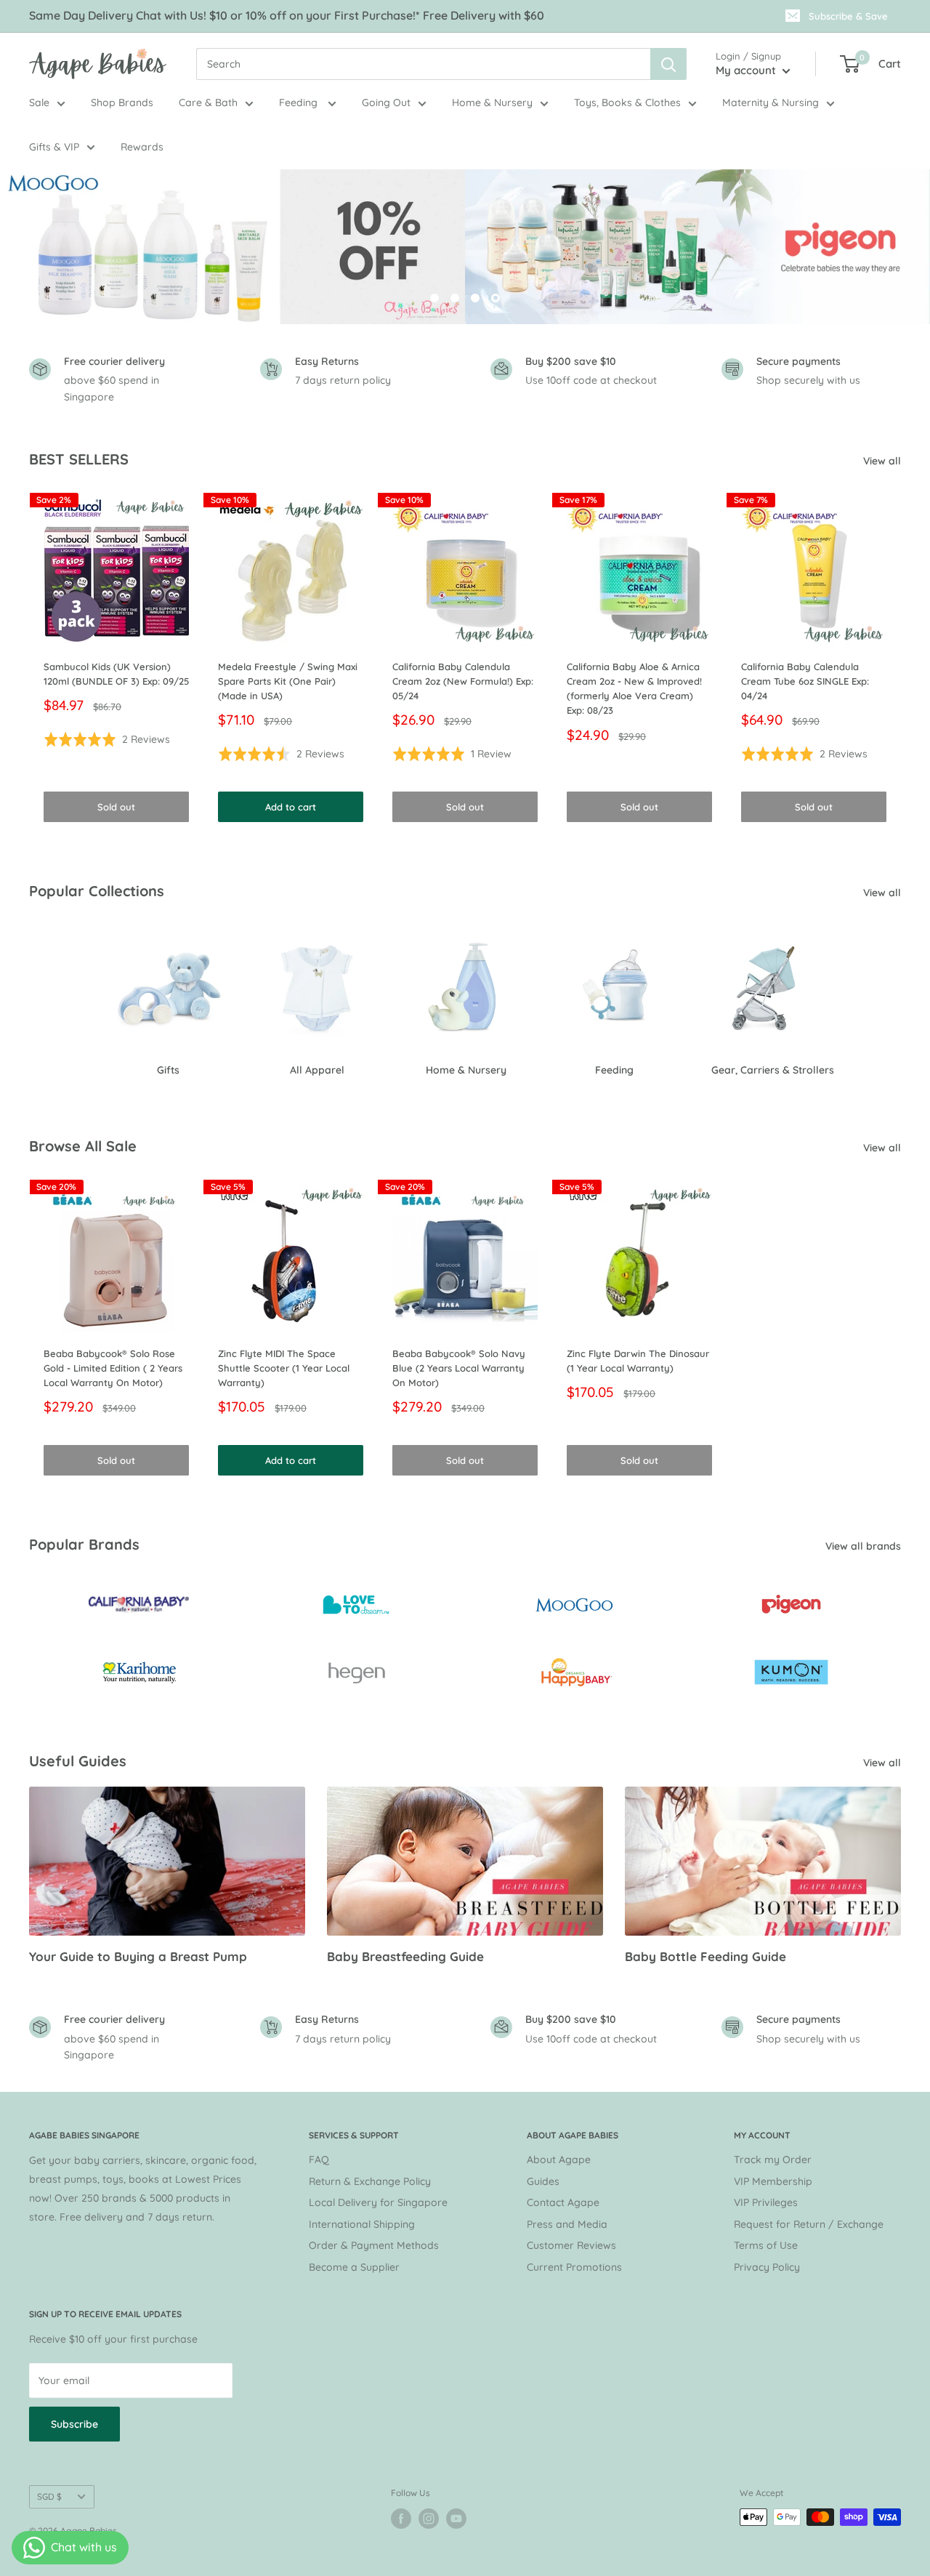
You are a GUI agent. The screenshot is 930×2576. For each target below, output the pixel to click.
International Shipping (362, 2224)
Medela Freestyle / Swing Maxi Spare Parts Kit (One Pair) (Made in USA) (288, 681)
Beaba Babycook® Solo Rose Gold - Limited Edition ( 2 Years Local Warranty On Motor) (113, 1368)
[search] (423, 64)
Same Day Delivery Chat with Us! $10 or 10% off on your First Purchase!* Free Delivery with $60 (287, 15)
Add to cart (291, 807)
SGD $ (49, 2496)
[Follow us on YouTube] (456, 2519)
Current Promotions (574, 2267)
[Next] (901, 661)
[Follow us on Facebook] (401, 2519)
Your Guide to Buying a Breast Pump (138, 1956)
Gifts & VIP (54, 146)
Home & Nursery (492, 102)
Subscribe (74, 2424)
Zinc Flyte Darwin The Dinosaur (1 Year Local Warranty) (638, 1361)
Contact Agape (563, 2202)
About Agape (559, 2160)
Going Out (386, 102)
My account (747, 70)
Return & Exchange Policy (370, 2181)
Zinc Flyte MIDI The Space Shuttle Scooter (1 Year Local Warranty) (284, 1368)
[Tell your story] (465, 247)
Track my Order (773, 2160)
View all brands (865, 1546)
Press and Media (567, 2224)
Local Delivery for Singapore (378, 2202)
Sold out (116, 807)
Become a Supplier (354, 2267)
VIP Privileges (766, 2202)
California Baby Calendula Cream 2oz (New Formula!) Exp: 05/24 (463, 681)
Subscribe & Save (848, 16)
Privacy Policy (767, 2267)
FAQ (319, 2160)
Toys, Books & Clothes (627, 102)
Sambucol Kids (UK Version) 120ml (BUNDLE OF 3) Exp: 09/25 (116, 674)
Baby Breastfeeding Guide (405, 1956)
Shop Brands (122, 102)
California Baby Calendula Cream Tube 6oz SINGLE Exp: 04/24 (805, 681)
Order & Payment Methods (374, 2245)
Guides (543, 2181)
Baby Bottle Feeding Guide (705, 1956)
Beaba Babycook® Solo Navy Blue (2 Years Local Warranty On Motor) (459, 1368)
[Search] (668, 64)
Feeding (300, 102)
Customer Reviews (571, 2245)
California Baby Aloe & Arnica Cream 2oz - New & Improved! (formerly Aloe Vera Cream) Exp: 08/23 (634, 688)
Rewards (142, 146)
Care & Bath (208, 102)
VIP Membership (773, 2181)
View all (883, 461)
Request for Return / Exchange (809, 2224)
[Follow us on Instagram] (429, 2519)
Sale (39, 102)
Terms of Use (766, 2245)
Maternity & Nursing (771, 102)
